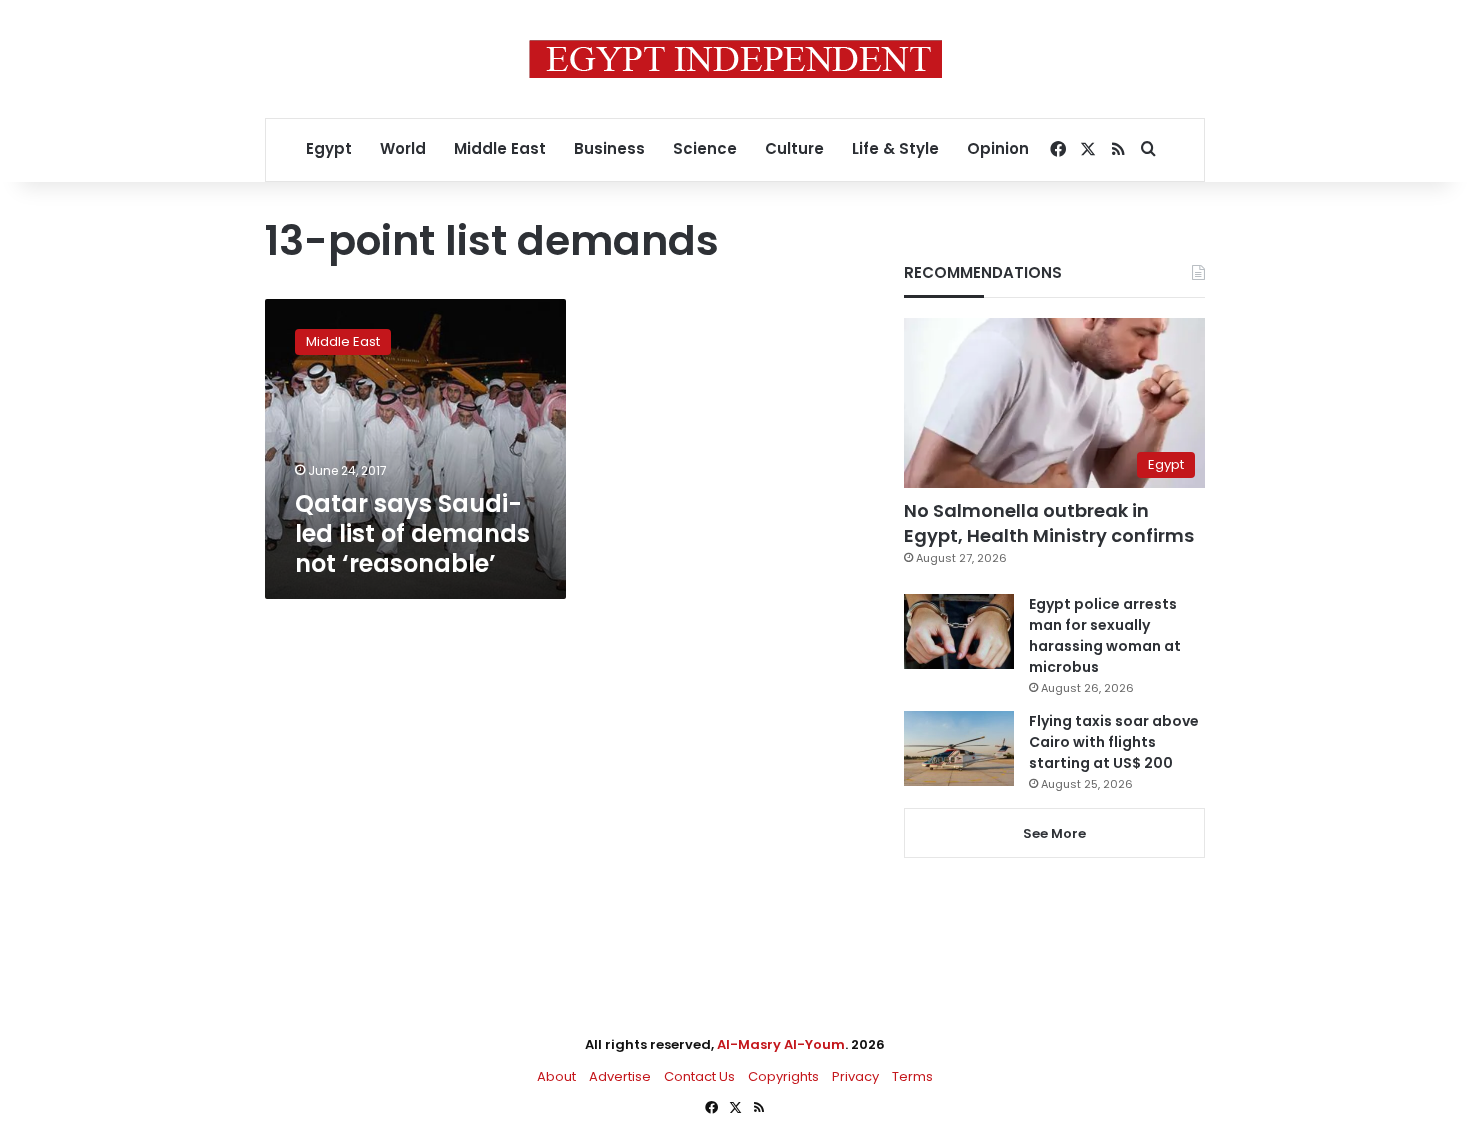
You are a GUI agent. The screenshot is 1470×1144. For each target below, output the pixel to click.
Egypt (329, 148)
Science (705, 148)
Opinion (998, 148)
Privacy (855, 1076)
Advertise (620, 1076)
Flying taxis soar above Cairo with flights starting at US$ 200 (1114, 742)
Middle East (500, 148)
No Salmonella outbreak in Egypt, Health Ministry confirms (1049, 523)
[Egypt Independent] (735, 59)
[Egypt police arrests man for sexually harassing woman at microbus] (959, 631)
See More (1054, 833)
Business (609, 148)
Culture (794, 148)
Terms (912, 1076)
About (556, 1076)
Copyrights (783, 1076)
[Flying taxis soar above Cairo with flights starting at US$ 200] (959, 748)
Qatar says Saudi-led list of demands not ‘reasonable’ (412, 533)
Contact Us (699, 1076)
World (403, 148)
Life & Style (895, 148)
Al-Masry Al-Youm (781, 1044)
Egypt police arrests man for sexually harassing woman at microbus (1105, 635)
